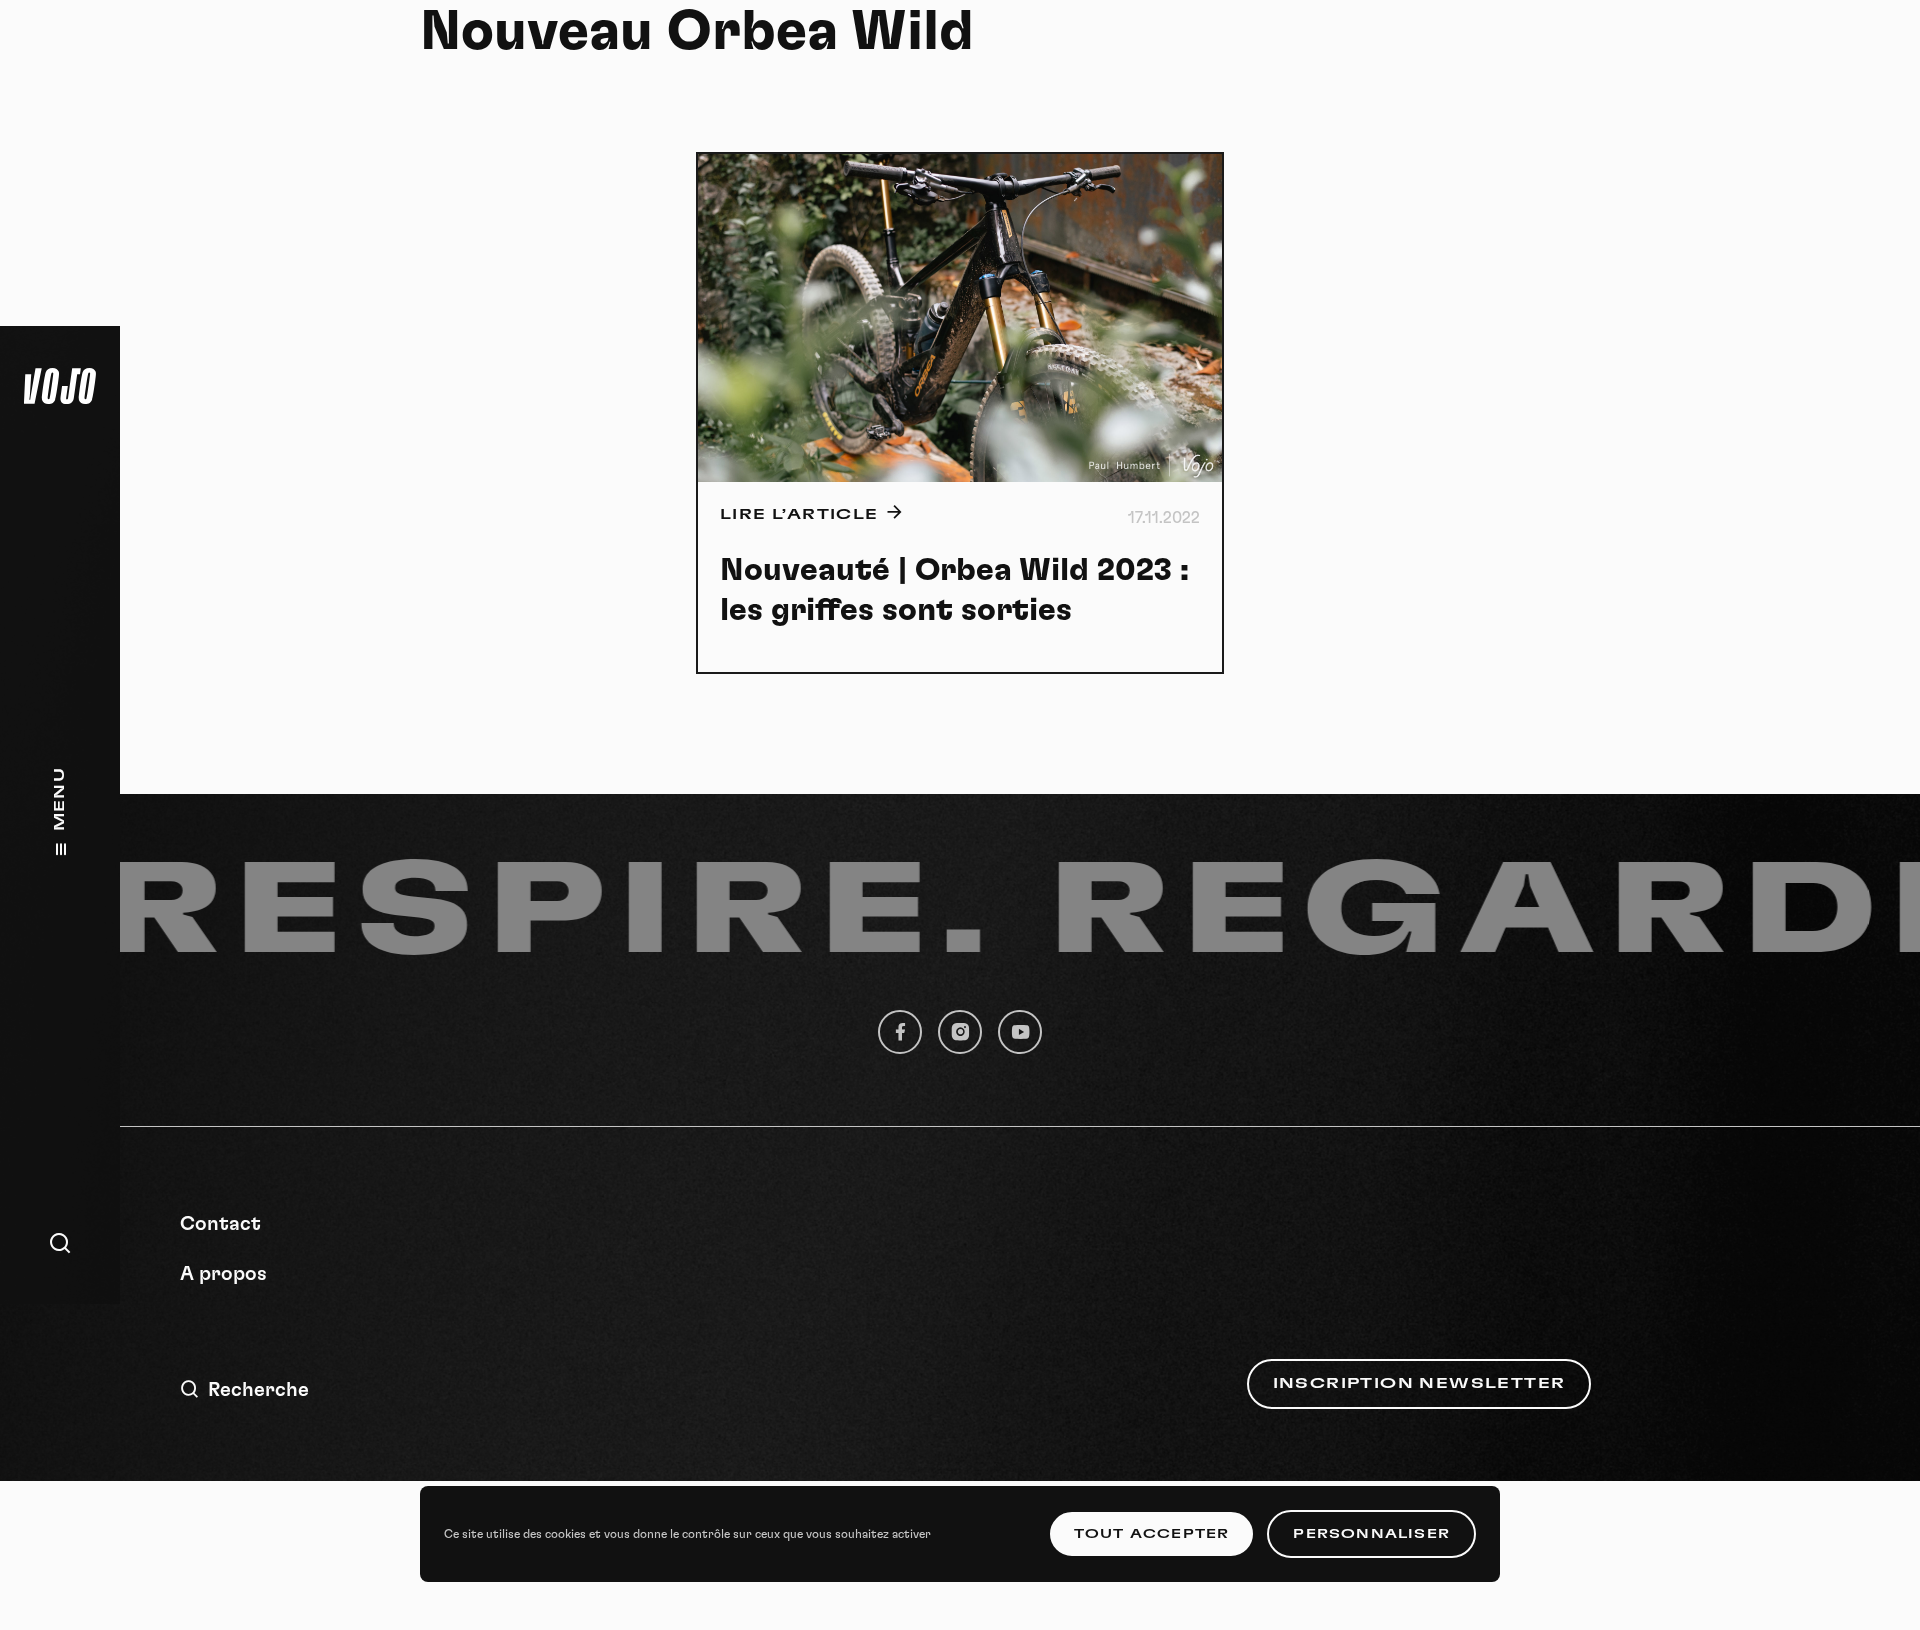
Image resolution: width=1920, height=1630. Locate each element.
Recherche (258, 1390)
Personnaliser (1371, 1534)
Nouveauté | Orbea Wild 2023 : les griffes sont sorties (954, 590)
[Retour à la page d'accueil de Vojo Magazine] (60, 386)
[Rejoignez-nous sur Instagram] (960, 1032)
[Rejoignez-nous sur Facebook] (900, 1032)
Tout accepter (1152, 1534)
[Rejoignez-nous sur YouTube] (1020, 1032)
